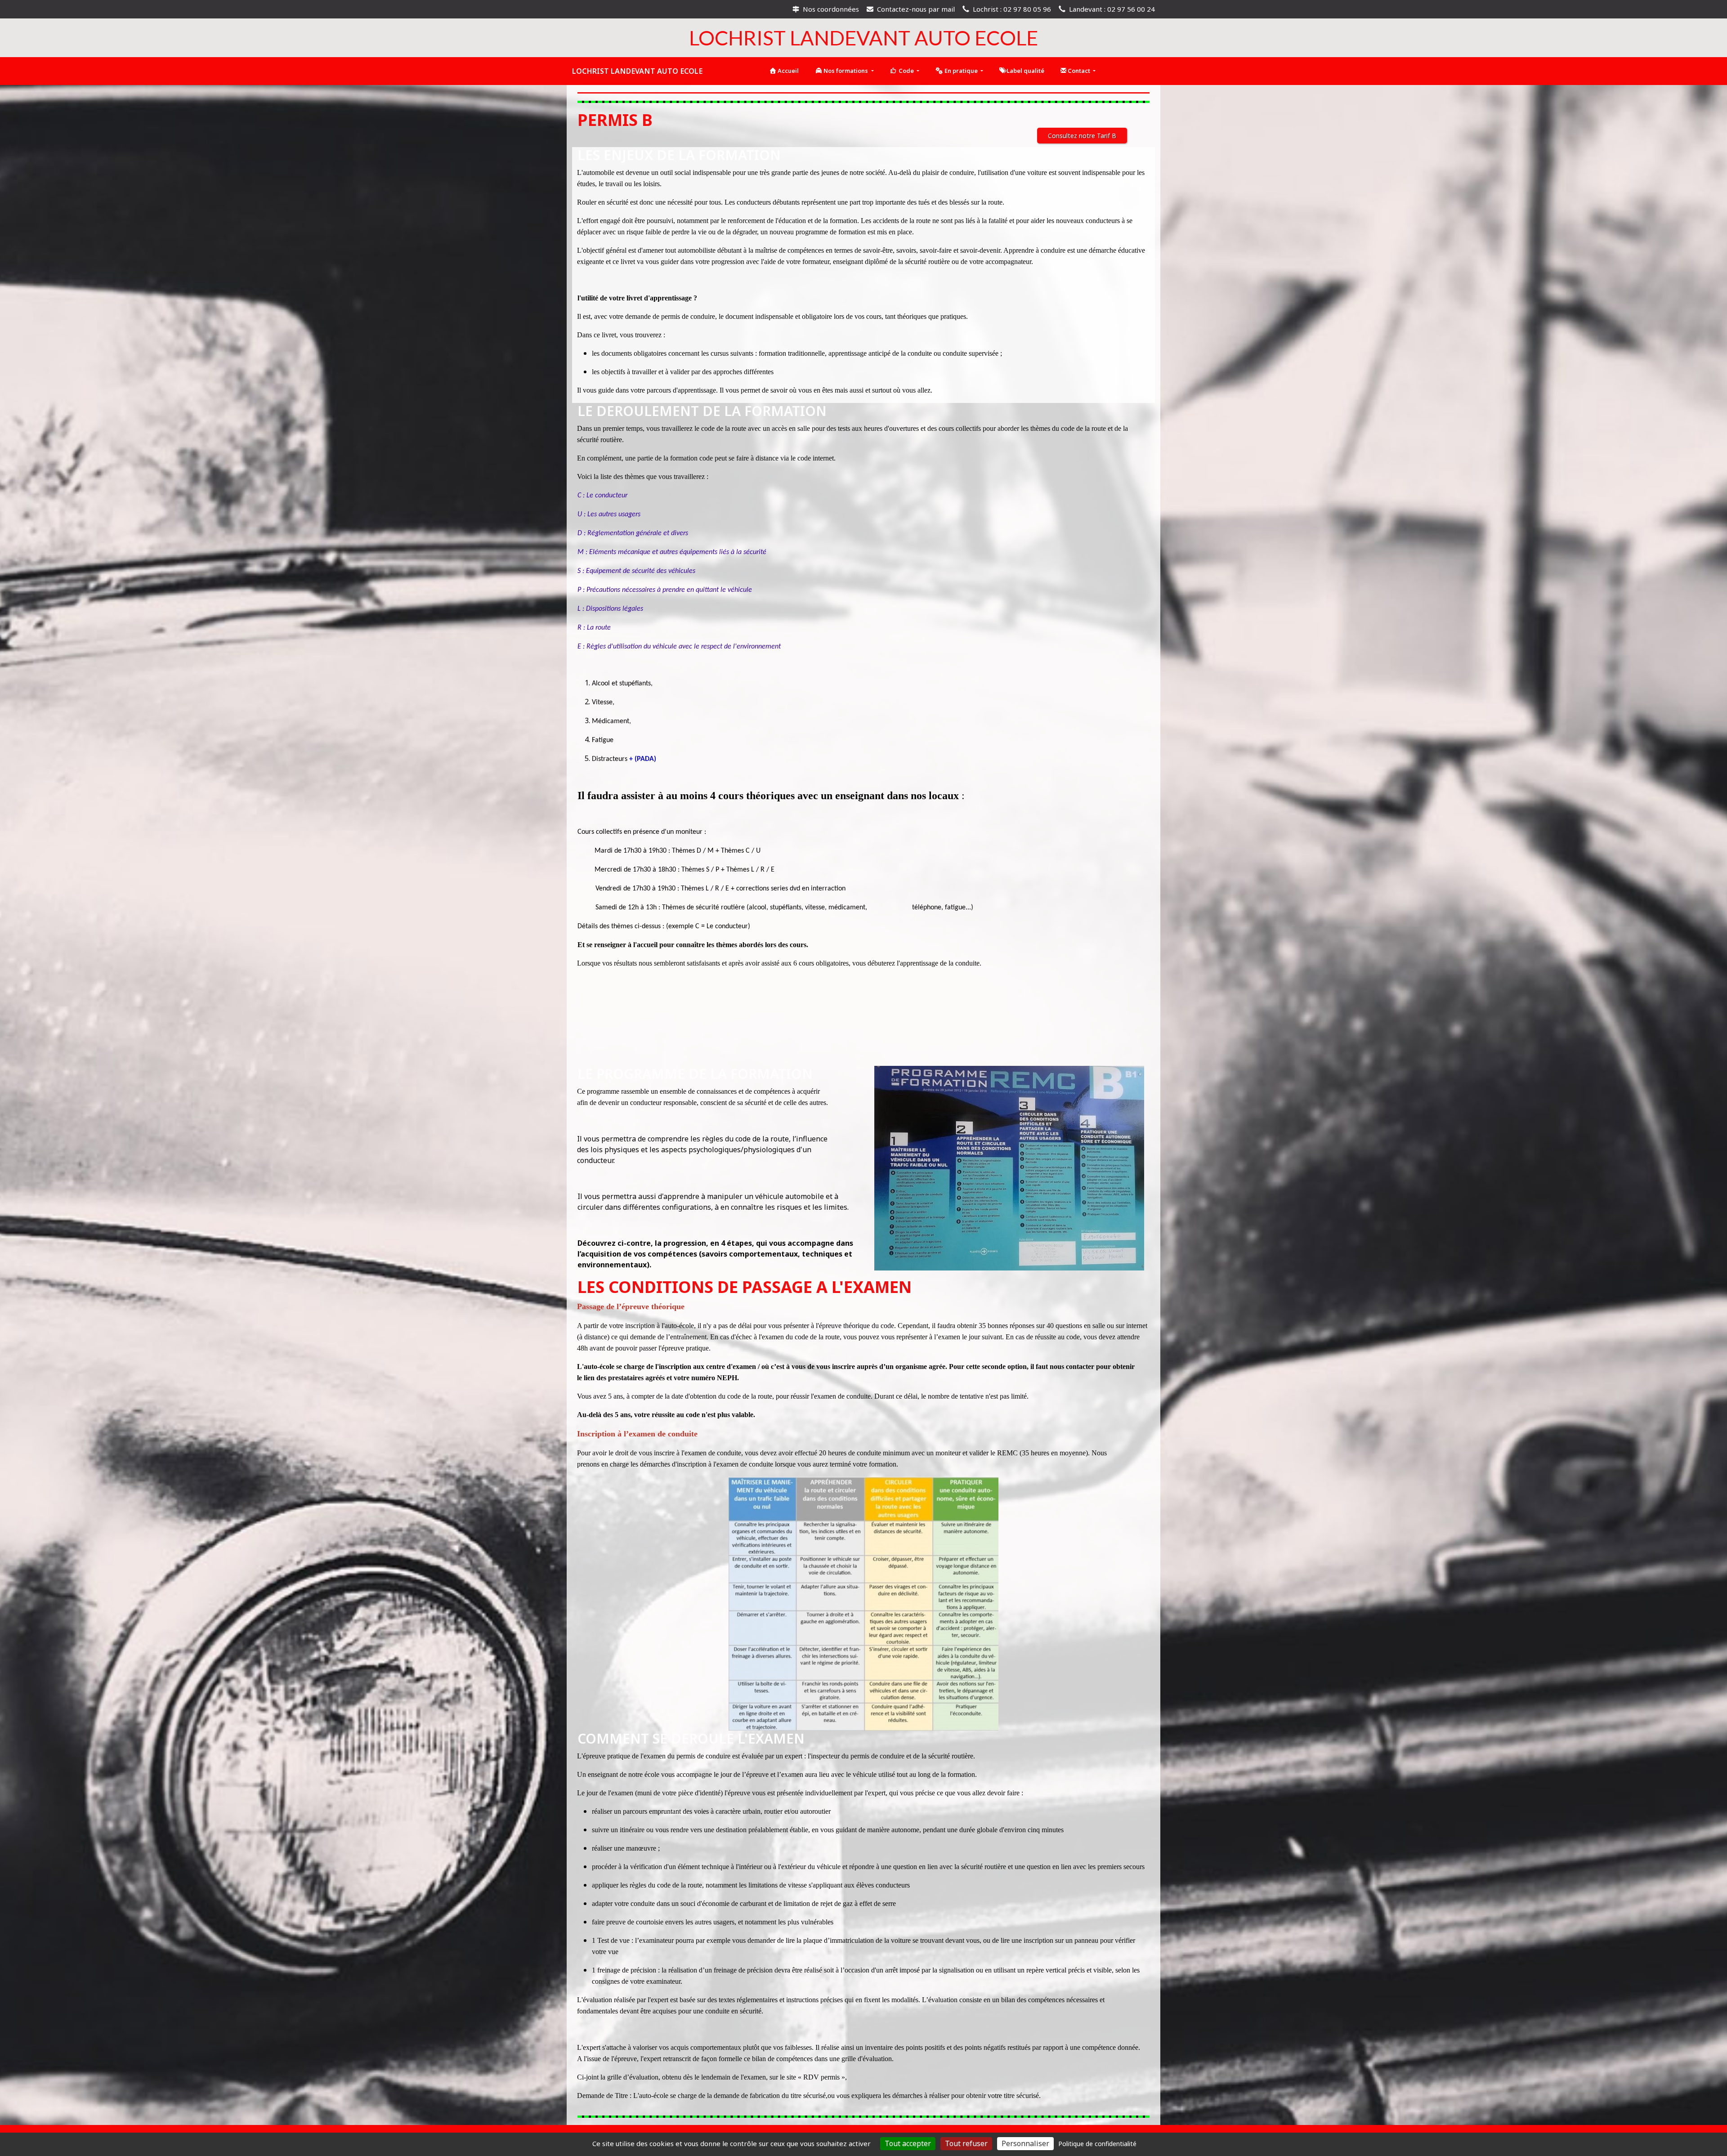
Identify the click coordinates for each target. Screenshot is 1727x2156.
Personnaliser (1025, 2143)
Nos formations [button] (846, 71)
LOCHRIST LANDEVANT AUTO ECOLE (637, 71)
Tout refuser (966, 2143)
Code (906, 71)
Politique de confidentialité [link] (1097, 2144)
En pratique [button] (961, 71)
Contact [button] (1079, 71)
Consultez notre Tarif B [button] (1082, 136)
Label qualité (1025, 71)
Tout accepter (908, 2143)
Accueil (787, 71)
